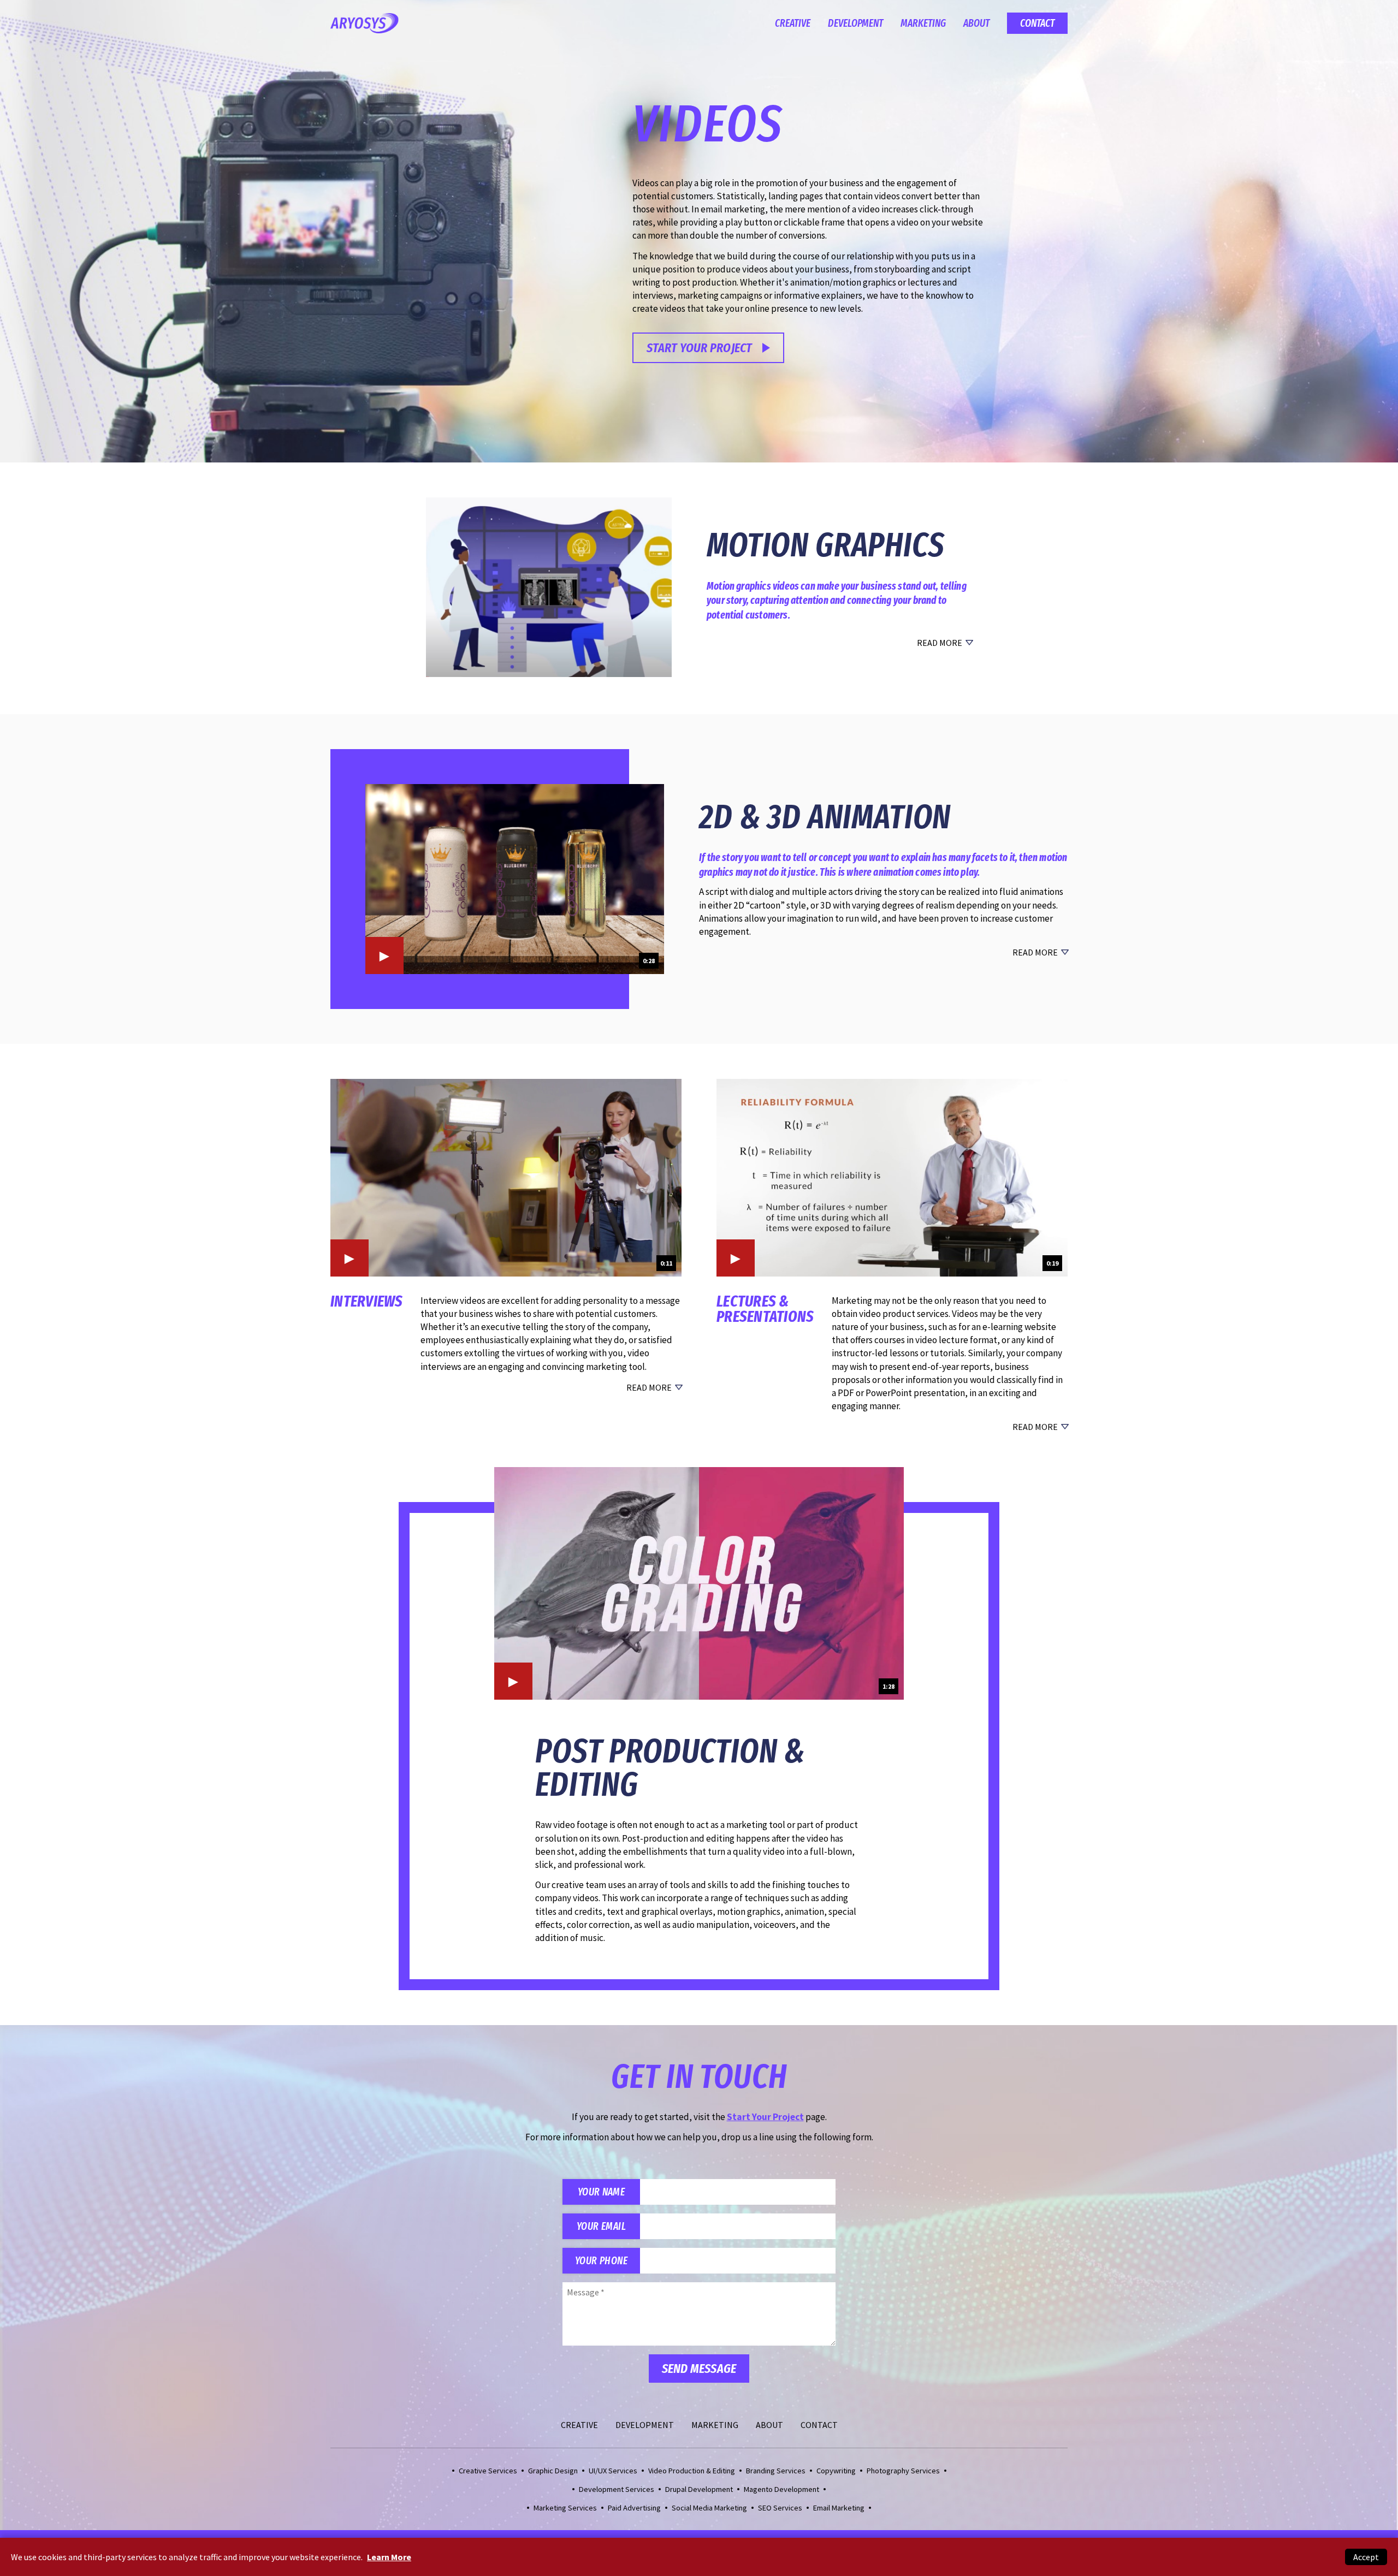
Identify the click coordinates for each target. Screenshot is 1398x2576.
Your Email (601, 2226)
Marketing (923, 23)
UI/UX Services (613, 2471)
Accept (1366, 2557)
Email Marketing (839, 2508)
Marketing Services (565, 2508)
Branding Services (776, 2471)
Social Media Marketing (709, 2508)
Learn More (389, 2557)
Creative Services (488, 2471)
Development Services (617, 2489)
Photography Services (903, 2471)
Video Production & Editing (692, 2471)
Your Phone (601, 2261)
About (976, 23)
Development (855, 23)
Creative (793, 23)
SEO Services (780, 2508)
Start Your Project (699, 348)
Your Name (601, 2192)
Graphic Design (553, 2471)
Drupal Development (699, 2489)
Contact (1037, 23)
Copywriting (836, 2471)
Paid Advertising (634, 2508)
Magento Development (781, 2489)
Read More (940, 643)
